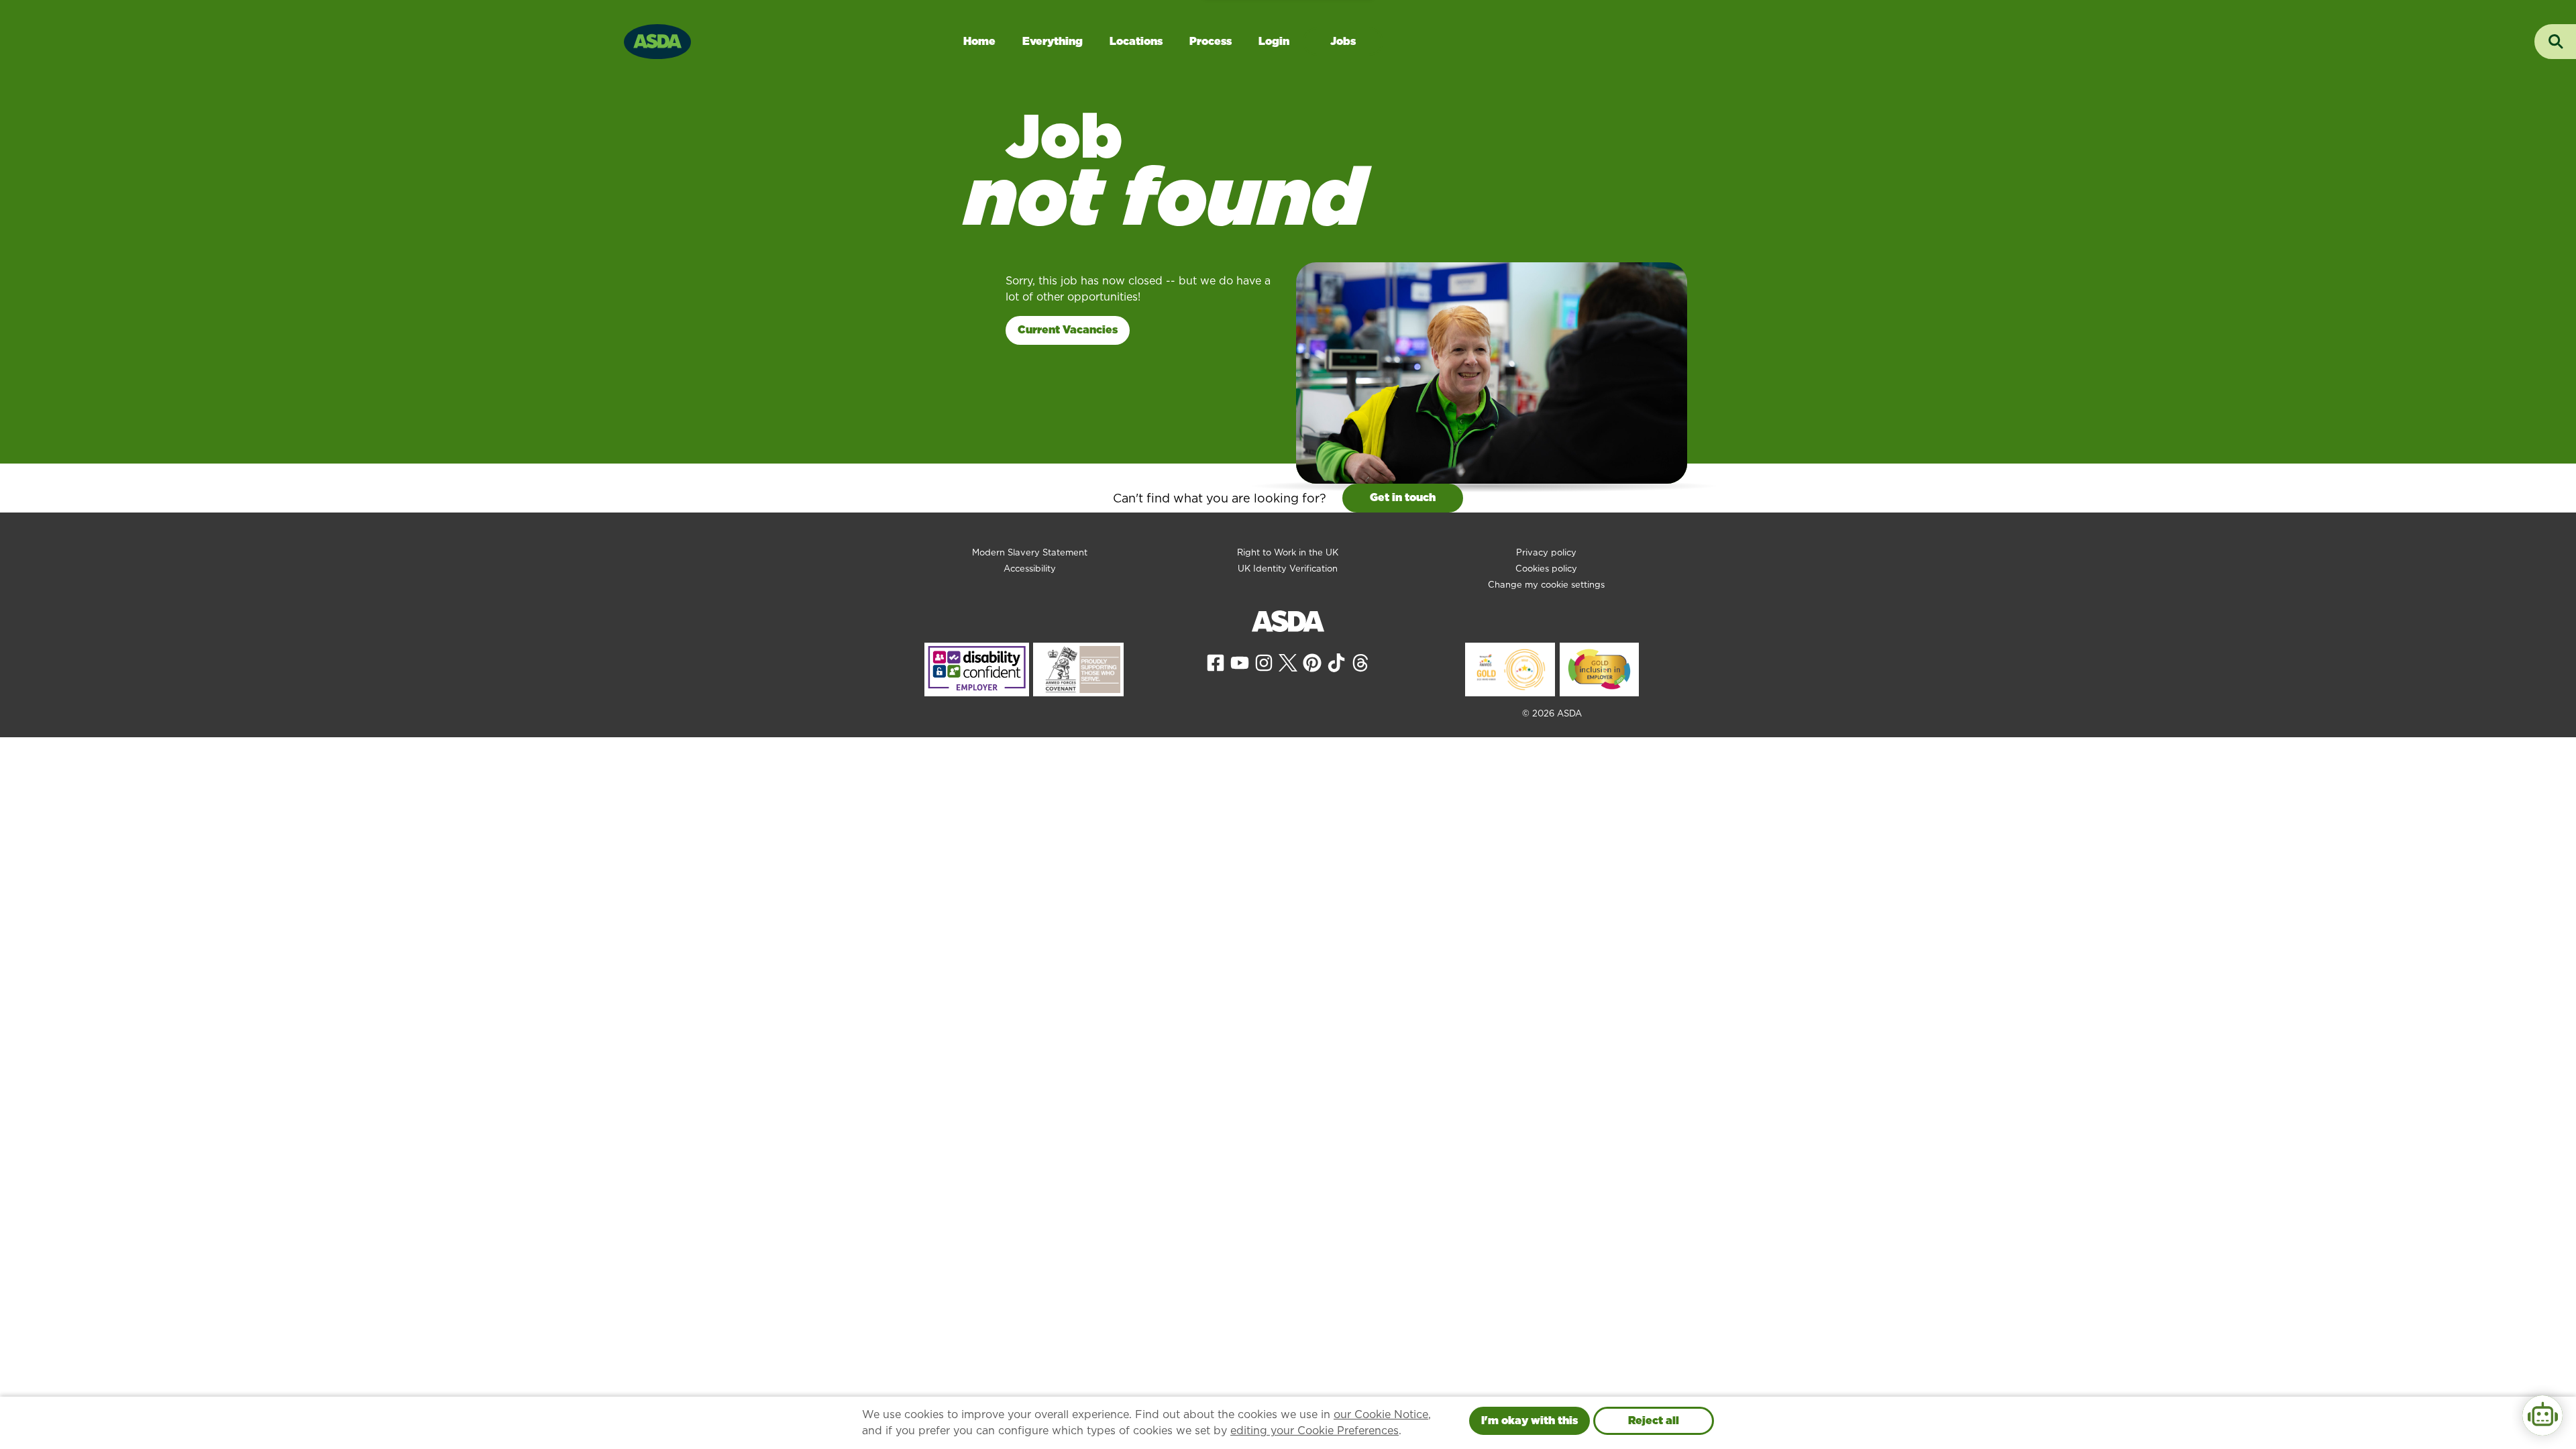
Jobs (1343, 41)
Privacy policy (1546, 552)
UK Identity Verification (1288, 569)
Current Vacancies (1068, 330)
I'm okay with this (1529, 1420)
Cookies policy (1546, 569)
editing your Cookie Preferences (1314, 1431)
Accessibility (1030, 569)
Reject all (1654, 1420)
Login (1274, 41)
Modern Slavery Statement (1030, 552)
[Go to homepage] (657, 40)
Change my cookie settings (1546, 585)
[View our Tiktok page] (1336, 662)
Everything (1053, 41)
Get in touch (1403, 497)
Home (979, 41)
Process (1211, 41)
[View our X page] (1288, 662)
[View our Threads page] (1360, 662)
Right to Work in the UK (1288, 552)
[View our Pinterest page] (1312, 662)
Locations (1136, 41)
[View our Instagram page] (1264, 662)
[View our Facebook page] (1216, 662)
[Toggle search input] (2555, 42)
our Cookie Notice (1381, 1414)
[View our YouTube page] (1240, 662)
